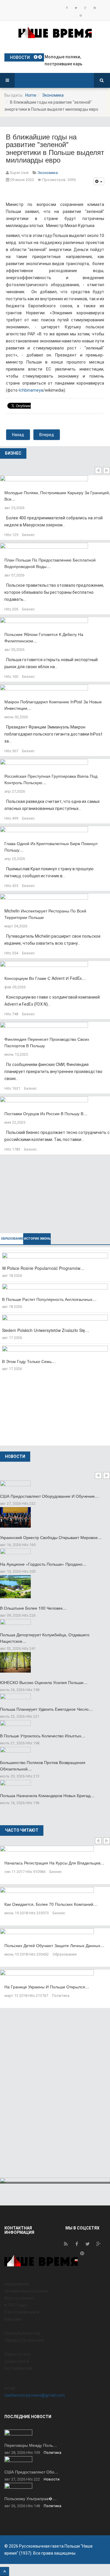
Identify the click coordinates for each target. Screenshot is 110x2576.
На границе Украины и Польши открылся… (47, 1987)
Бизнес (28, 535)
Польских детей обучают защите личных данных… (54, 1945)
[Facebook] (67, 8)
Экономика (53, 95)
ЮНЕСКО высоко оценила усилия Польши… (44, 1682)
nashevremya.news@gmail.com (35, 2395)
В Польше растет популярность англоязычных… (49, 1299)
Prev (98, 470)
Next (106, 470)
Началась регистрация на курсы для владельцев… (54, 1863)
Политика (61, 1996)
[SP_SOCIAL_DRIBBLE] (81, 16)
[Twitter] (76, 8)
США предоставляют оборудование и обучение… (49, 1496)
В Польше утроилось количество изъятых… (43, 1736)
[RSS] (66, 2245)
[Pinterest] (95, 8)
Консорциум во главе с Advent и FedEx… (45, 978)
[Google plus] (85, 8)
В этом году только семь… (29, 1361)
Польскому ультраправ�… (31, 2498)
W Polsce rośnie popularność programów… (43, 1268)
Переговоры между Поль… (31, 2445)
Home (31, 95)
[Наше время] (55, 32)
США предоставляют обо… (31, 2472)
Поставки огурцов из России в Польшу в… (46, 1113)
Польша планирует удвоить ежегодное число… (46, 1709)
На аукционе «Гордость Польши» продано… (43, 1564)
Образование (65, 1954)
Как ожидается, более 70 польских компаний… (51, 1904)
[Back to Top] (5, 2571)
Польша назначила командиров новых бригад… (47, 1795)
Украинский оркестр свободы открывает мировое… (51, 1537)
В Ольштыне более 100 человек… (33, 1608)
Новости (52, 2479)
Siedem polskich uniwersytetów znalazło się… (46, 1330)
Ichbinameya (31, 390)
